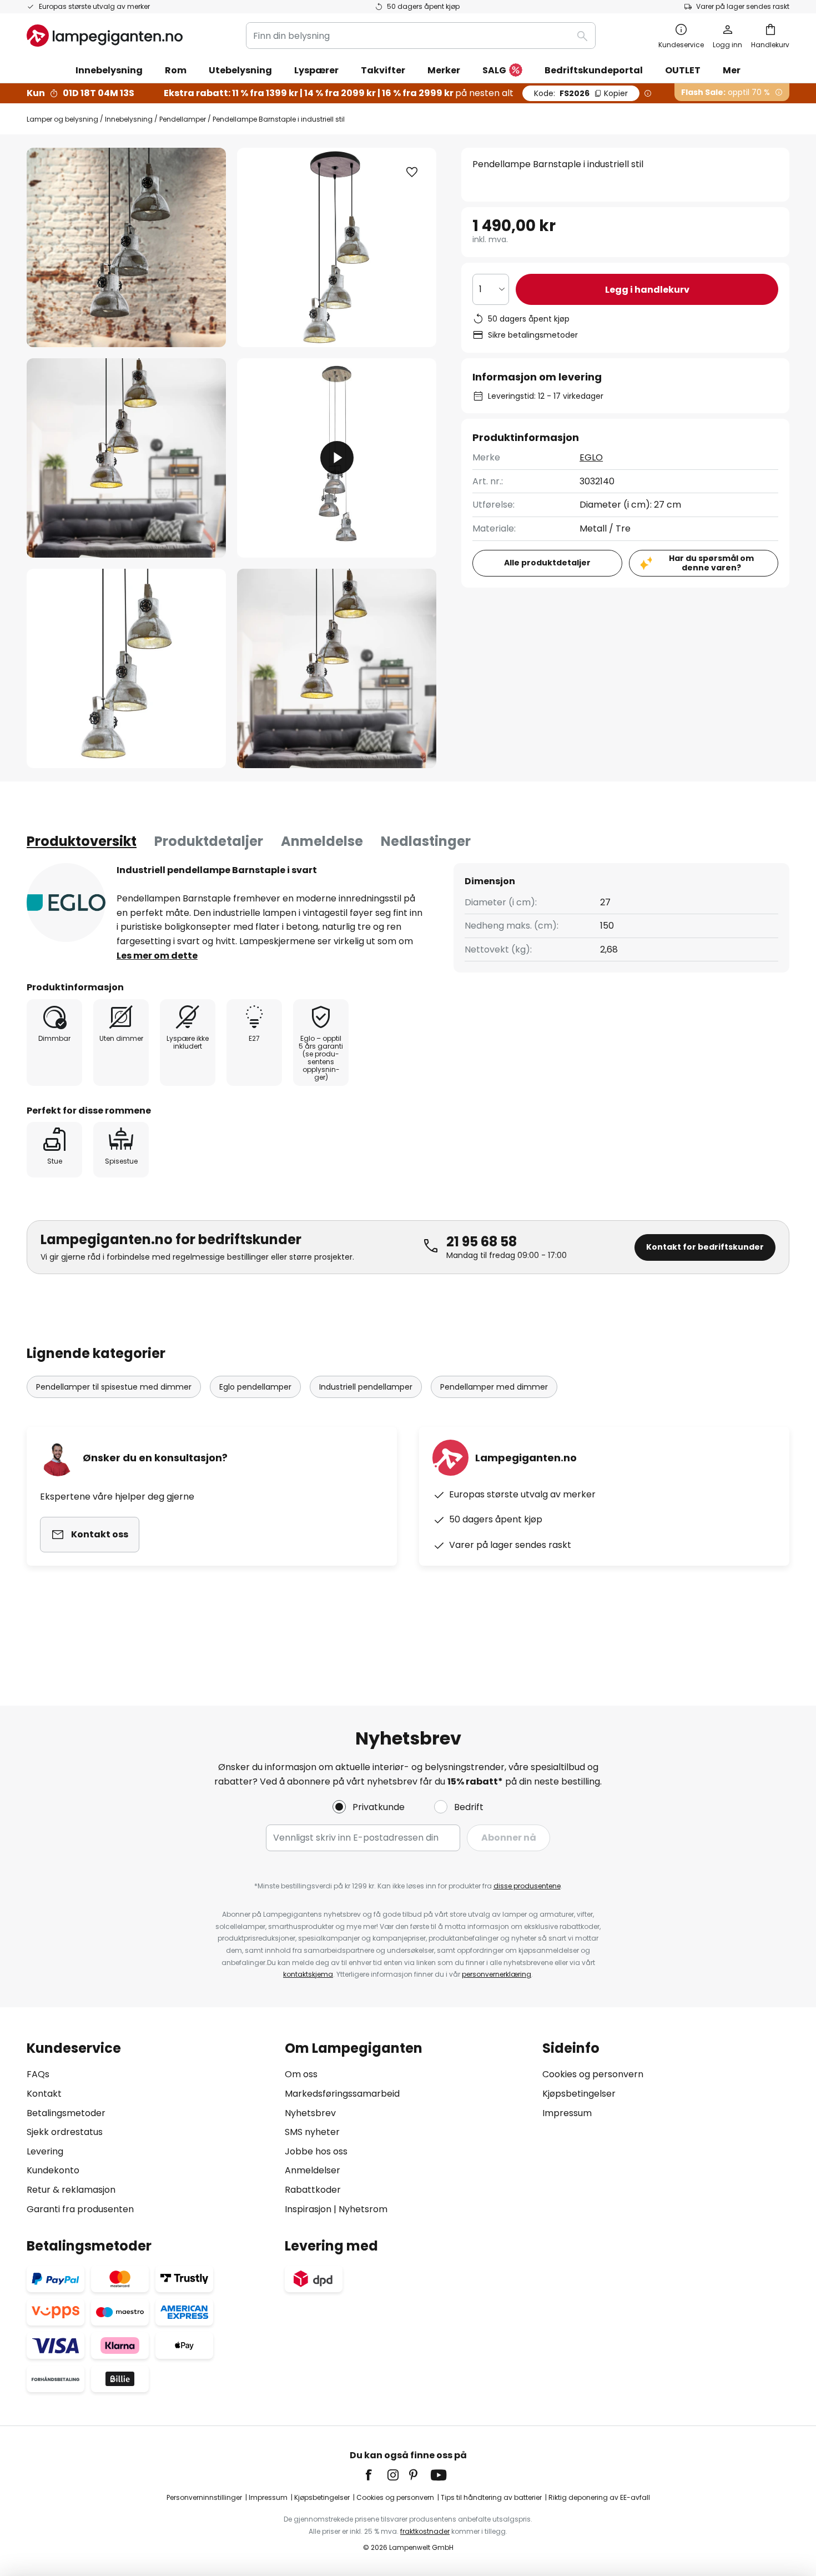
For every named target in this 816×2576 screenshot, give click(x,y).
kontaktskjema (308, 1974)
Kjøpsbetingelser (579, 2094)
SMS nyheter (312, 2132)
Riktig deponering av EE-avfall (599, 2497)
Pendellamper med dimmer (494, 1387)
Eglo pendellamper (255, 1387)
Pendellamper (183, 119)
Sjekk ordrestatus (65, 2132)
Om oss (301, 2074)
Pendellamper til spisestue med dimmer (114, 1387)
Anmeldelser (313, 2170)
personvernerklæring (497, 1974)
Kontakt (44, 2094)
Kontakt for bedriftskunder (705, 1247)
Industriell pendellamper (366, 1387)
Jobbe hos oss (316, 2151)
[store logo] (105, 36)
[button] (126, 458)
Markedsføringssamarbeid (342, 2094)
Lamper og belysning (62, 119)
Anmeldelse (322, 841)
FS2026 (581, 93)
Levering (45, 2151)
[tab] (82, 841)
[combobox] (421, 36)
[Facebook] (376, 2475)
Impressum (567, 2113)
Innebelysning (129, 119)
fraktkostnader (425, 2531)
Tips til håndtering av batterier (491, 2497)
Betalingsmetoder (66, 2113)
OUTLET (683, 70)
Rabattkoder (313, 2190)
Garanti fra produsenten (80, 2209)
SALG (494, 70)
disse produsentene (527, 1886)
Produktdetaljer (209, 841)
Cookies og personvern (593, 2074)
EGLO (591, 457)
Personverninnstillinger (204, 2497)
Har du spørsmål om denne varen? (711, 563)
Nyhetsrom (363, 2209)
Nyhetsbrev (310, 2113)
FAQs (38, 2074)
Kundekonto (53, 2170)
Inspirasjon (308, 2209)
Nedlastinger (426, 841)
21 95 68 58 (482, 1242)
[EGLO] (66, 903)
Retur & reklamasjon (71, 2190)
